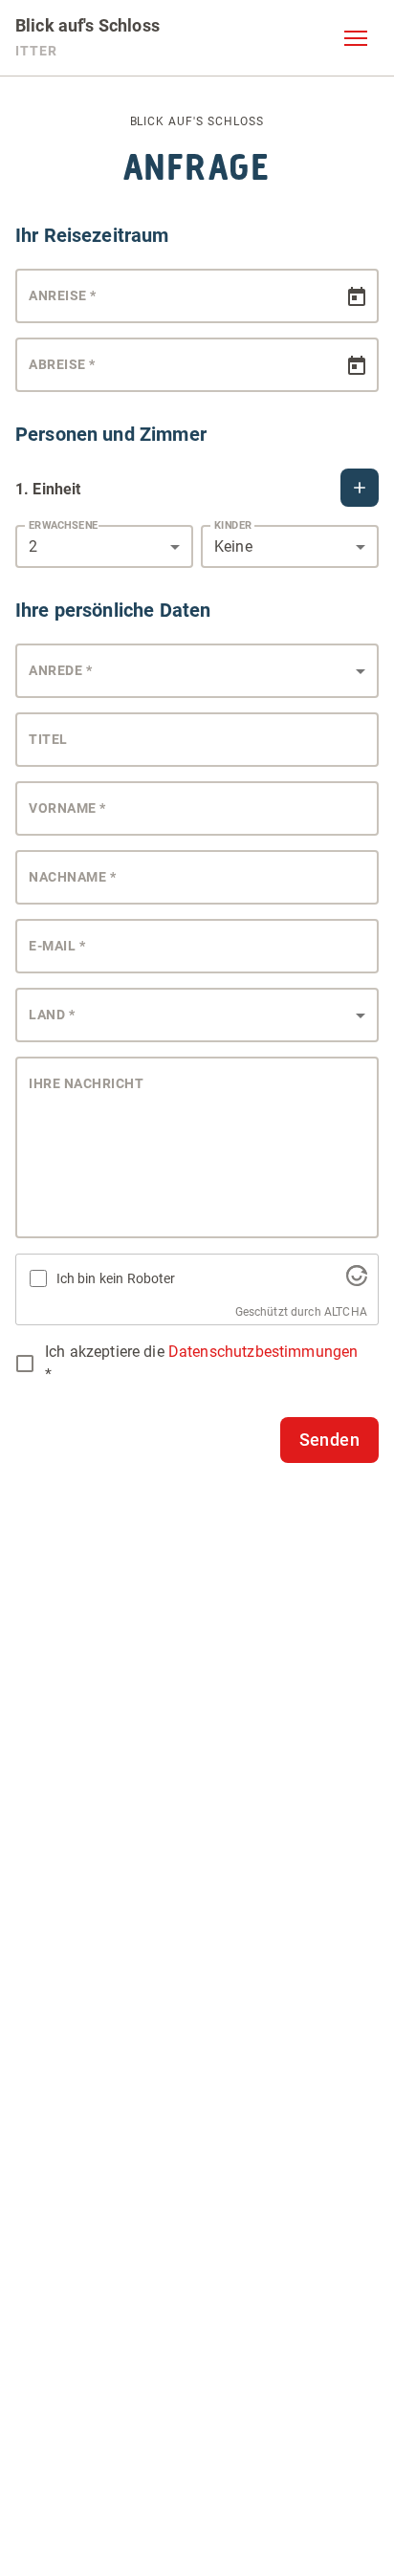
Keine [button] (233, 546)
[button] (356, 38)
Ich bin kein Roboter (116, 1278)
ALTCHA (346, 1312)
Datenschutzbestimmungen (263, 1352)
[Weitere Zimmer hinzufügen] (360, 488)
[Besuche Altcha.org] (357, 1281)
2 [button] (33, 546)
